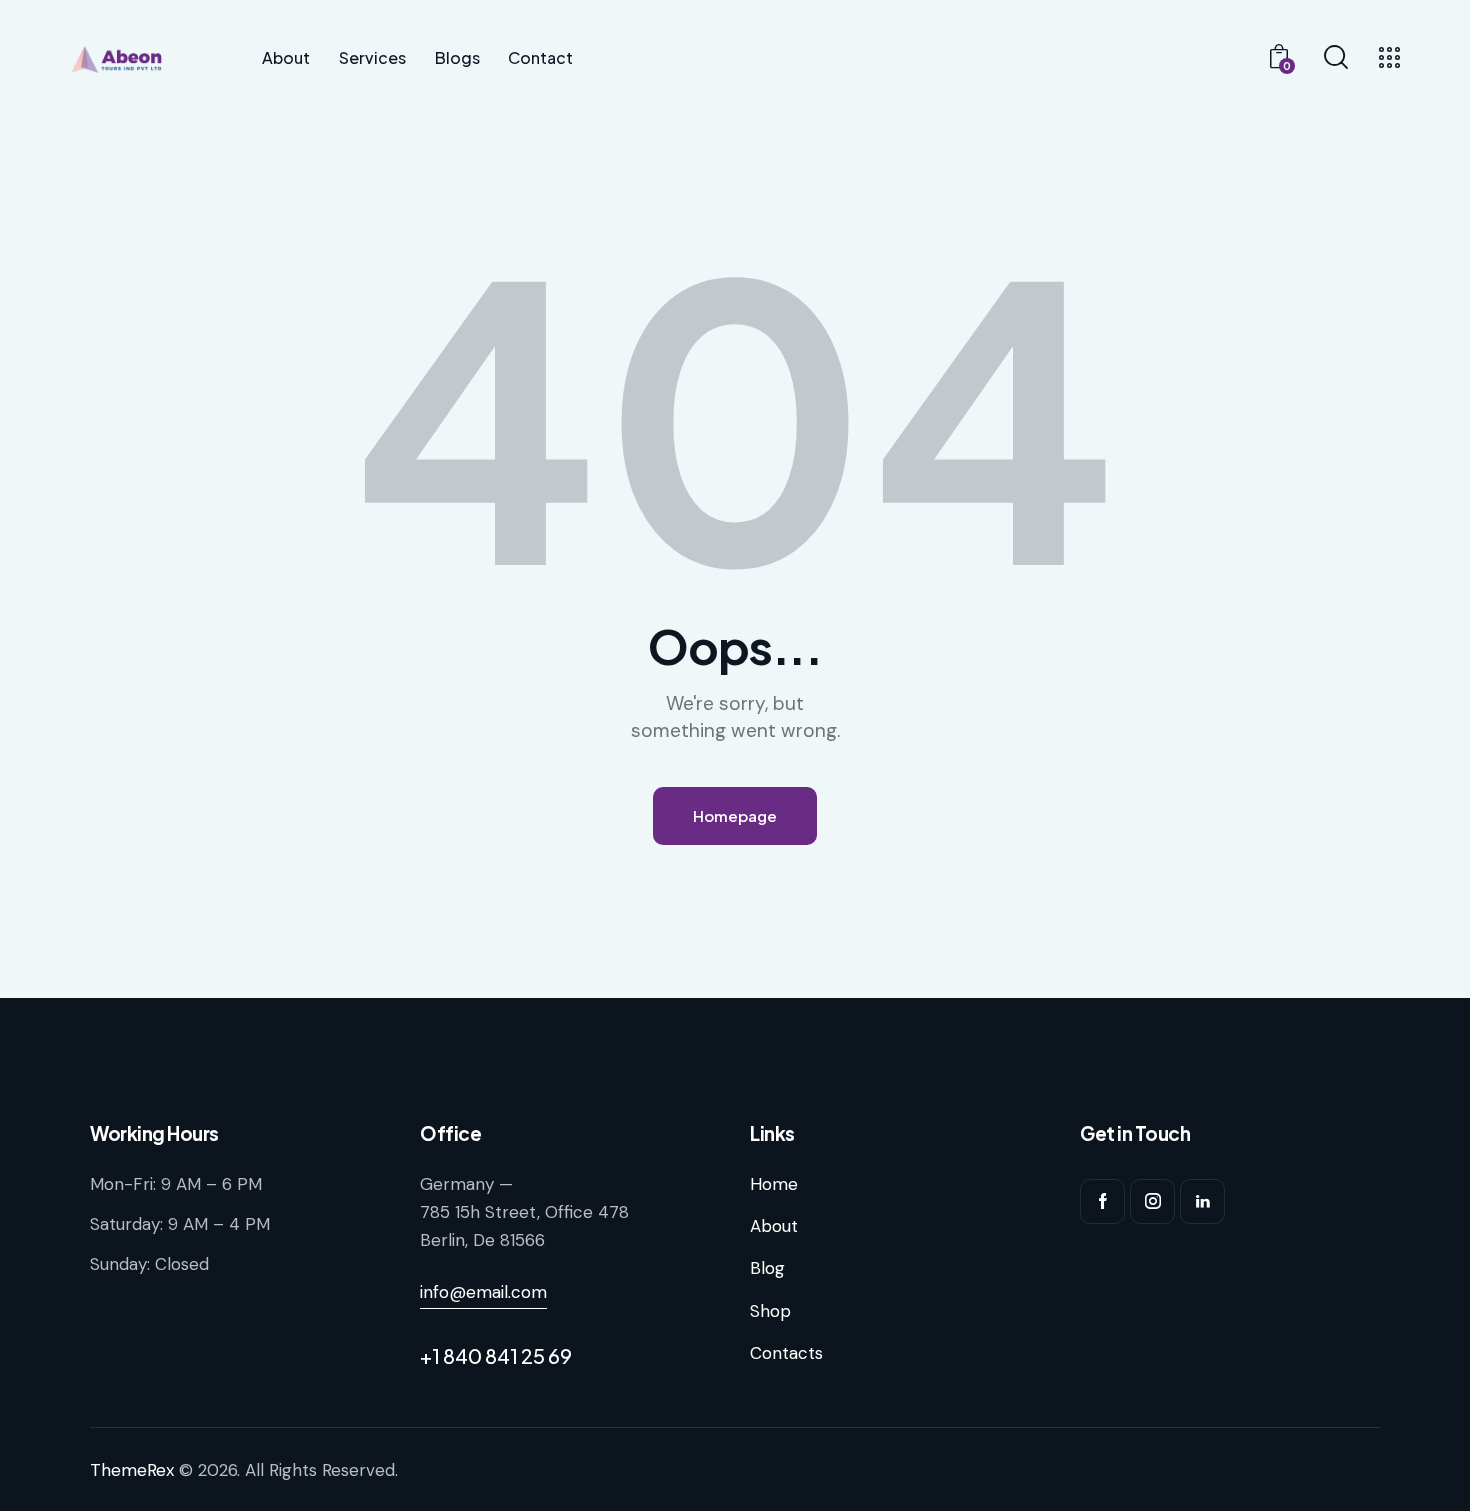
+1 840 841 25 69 (496, 1355)
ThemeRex (132, 1470)
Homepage (735, 815)
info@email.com (483, 1292)
